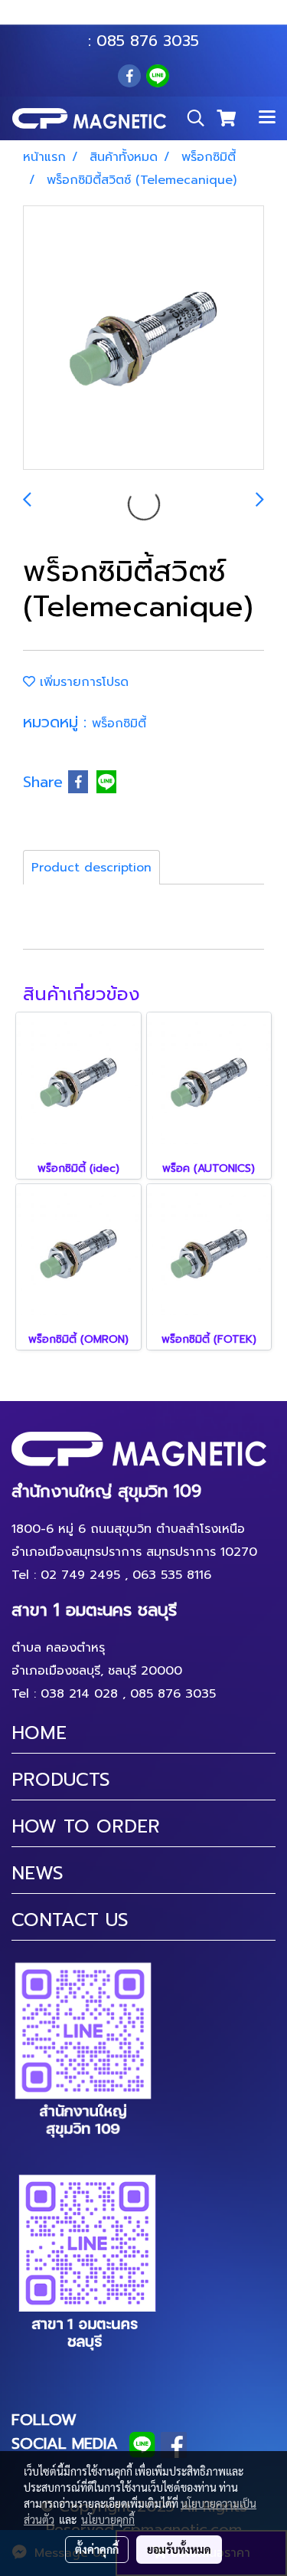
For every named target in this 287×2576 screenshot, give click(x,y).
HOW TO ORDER (86, 1826)
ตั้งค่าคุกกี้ (97, 2549)
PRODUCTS (61, 1780)
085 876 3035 (148, 41)
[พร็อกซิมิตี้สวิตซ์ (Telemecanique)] (143, 338)
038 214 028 (79, 1694)
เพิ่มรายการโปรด (82, 682)
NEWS (38, 1873)
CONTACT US (70, 1920)
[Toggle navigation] (267, 118)
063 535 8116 (154, 18)
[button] (191, 118)
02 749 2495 (80, 1575)
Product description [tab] (91, 868)
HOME (39, 1733)
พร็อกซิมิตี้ (119, 724)
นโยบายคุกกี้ (108, 2519)
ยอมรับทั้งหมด (179, 2549)
